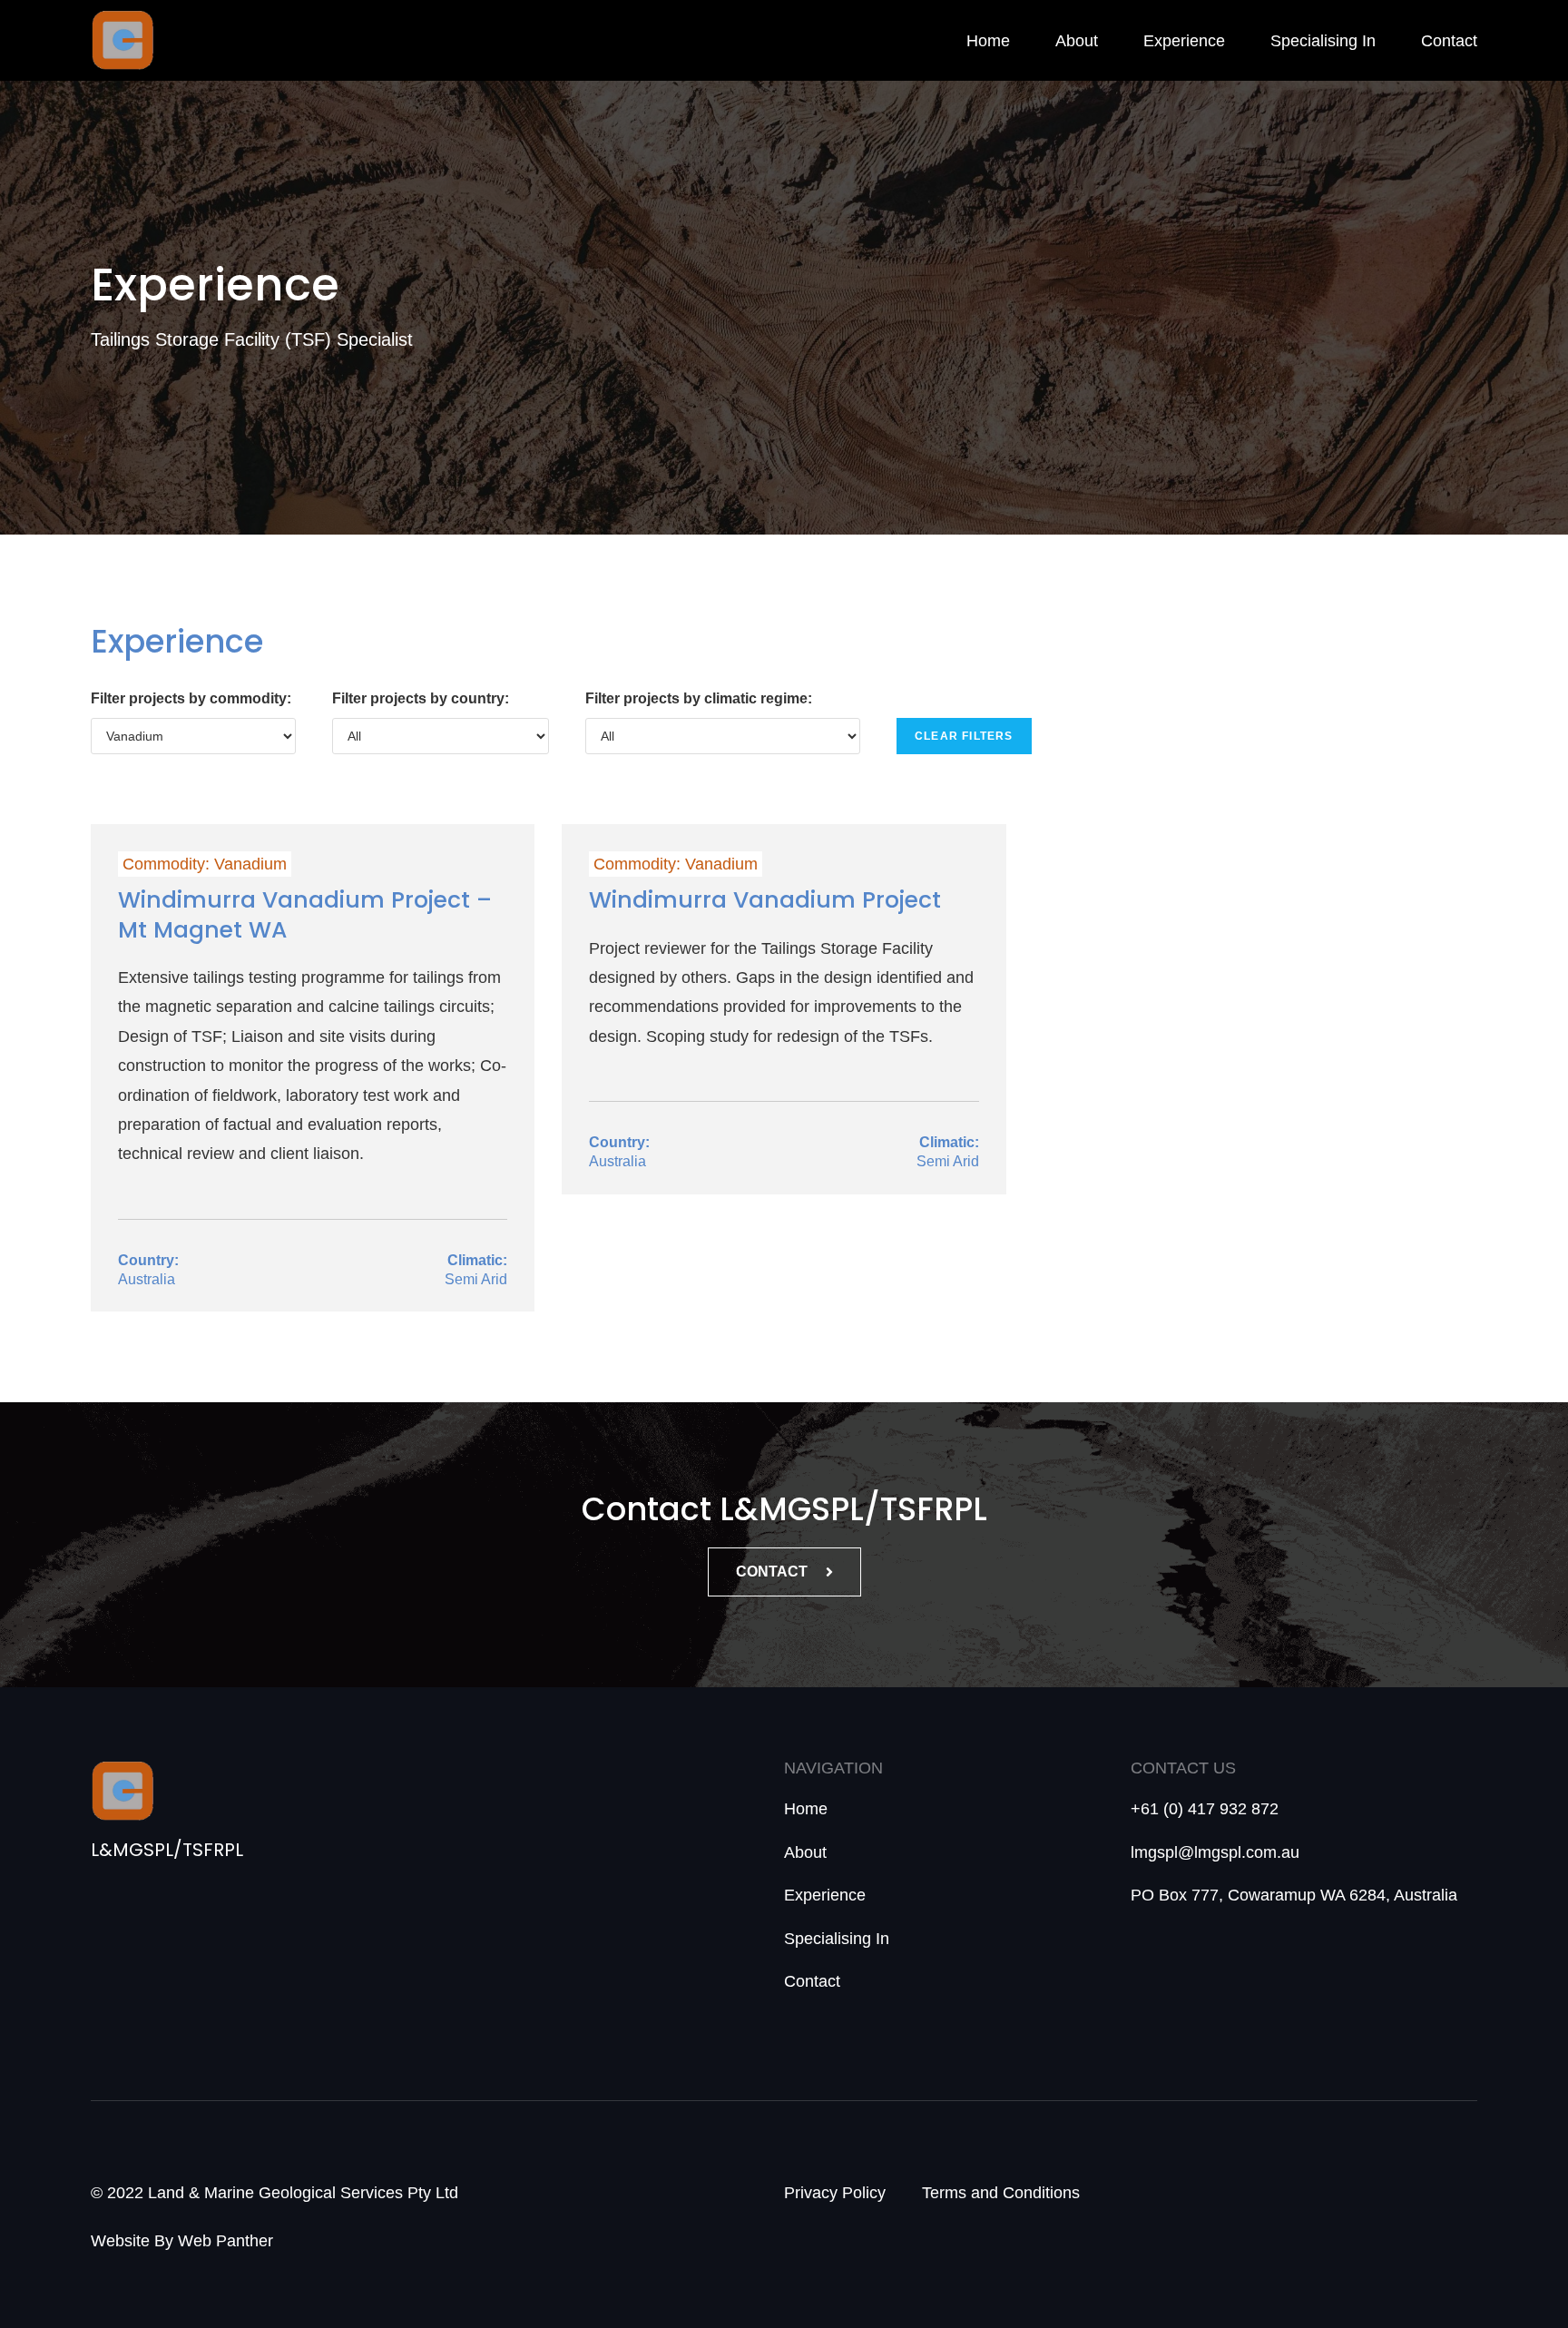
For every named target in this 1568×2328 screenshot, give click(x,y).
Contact (1449, 41)
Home (988, 41)
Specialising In (1323, 41)
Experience (1184, 41)
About (1077, 41)
